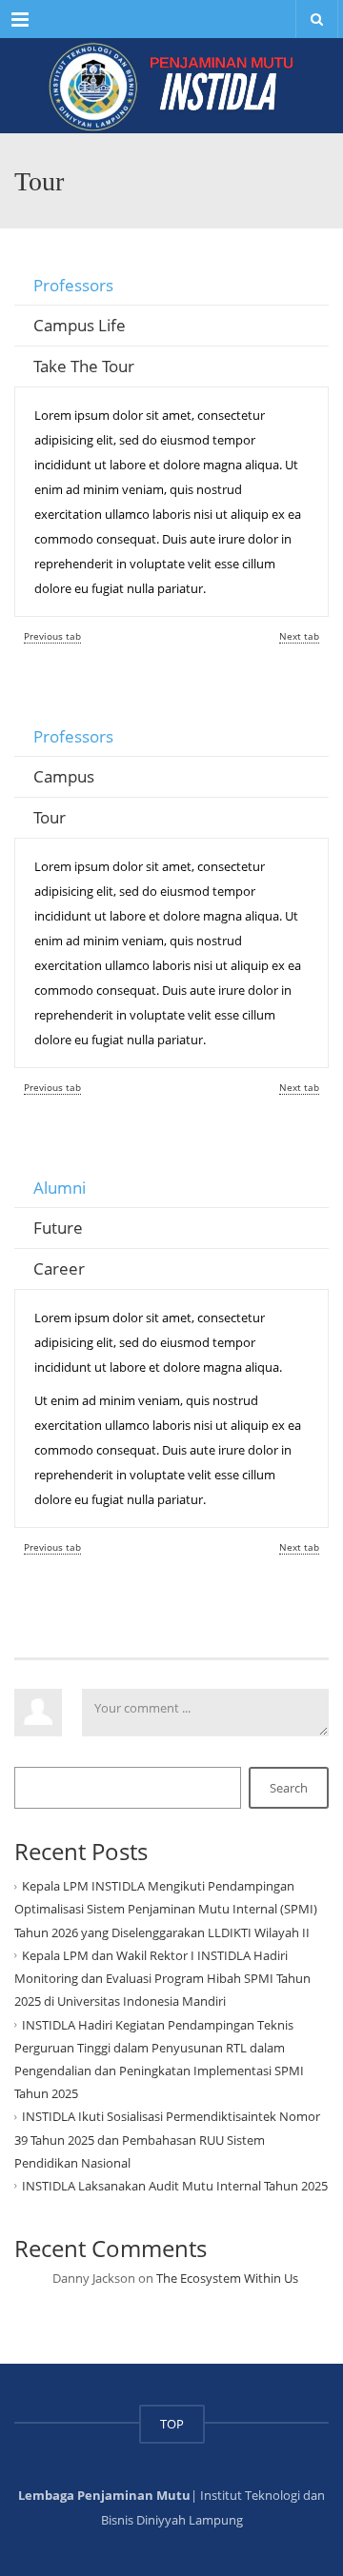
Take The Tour (84, 366)
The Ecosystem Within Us (227, 2278)
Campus (64, 776)
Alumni (60, 1188)
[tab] (171, 286)
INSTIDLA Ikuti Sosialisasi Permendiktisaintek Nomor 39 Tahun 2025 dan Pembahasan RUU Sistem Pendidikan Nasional (167, 2139)
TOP (172, 2424)
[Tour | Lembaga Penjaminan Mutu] (171, 84)
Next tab (299, 636)
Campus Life (80, 325)
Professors (73, 285)
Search (289, 1788)
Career (59, 1268)
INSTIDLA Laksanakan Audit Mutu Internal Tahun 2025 (175, 2186)
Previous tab (52, 636)
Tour (50, 817)
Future (58, 1228)
